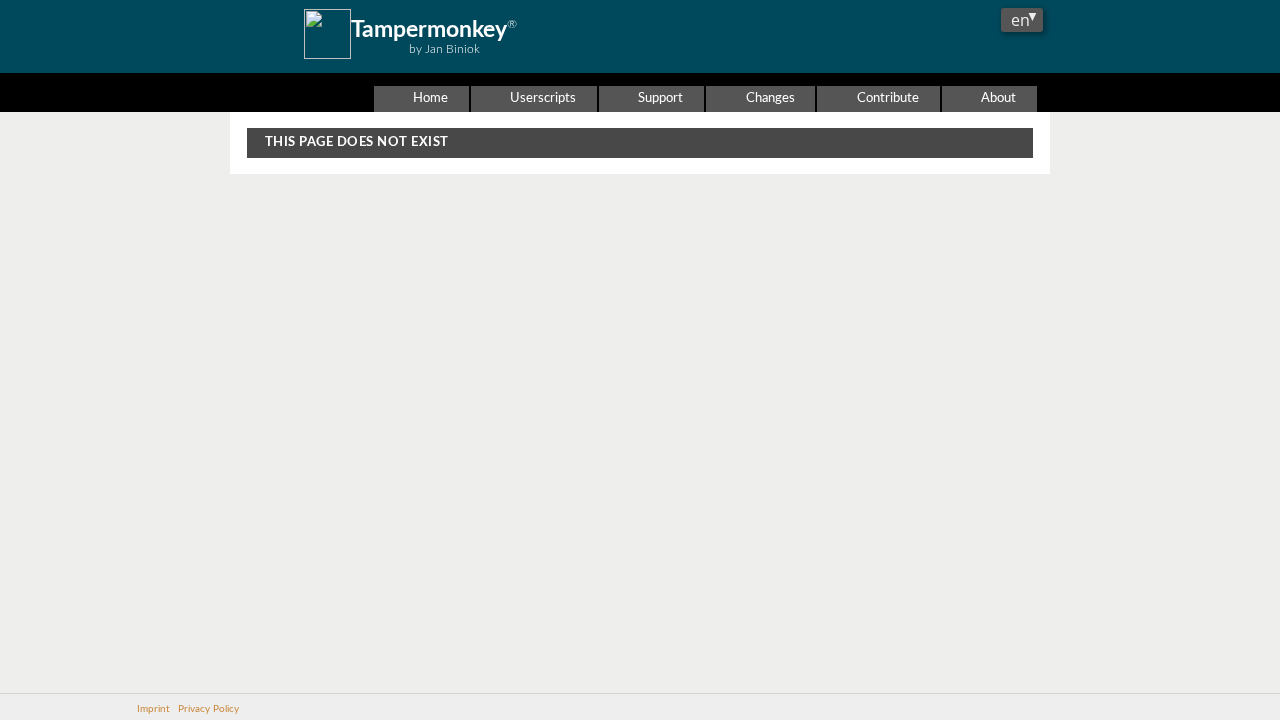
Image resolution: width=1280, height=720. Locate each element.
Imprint (153, 709)
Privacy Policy (208, 709)
